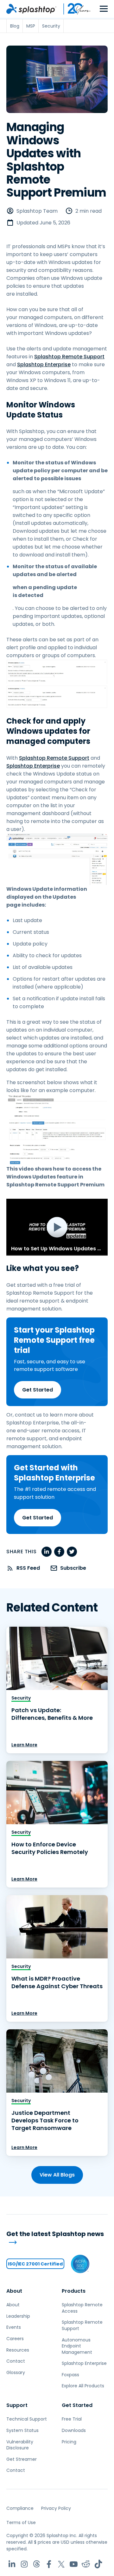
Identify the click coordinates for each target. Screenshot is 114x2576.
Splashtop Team (37, 211)
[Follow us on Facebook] (49, 2564)
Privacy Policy (56, 2508)
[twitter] (72, 1552)
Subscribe (73, 1568)
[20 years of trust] (74, 9)
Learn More (24, 1745)
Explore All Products (83, 2386)
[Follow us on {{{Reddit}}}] (86, 2564)
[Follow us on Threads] (37, 2564)
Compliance (20, 2508)
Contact (16, 2361)
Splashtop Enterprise (44, 364)
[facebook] (59, 1552)
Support (17, 2405)
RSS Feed (28, 1568)
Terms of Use (21, 2523)
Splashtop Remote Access (82, 2308)
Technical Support (27, 2419)
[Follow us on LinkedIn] (12, 2564)
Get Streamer (22, 2459)
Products (74, 2291)
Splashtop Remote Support (69, 357)
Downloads (74, 2430)
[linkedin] (47, 1552)
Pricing (69, 2442)
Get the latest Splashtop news (55, 2234)
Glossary (16, 2372)
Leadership (18, 2316)
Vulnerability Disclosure (20, 2445)
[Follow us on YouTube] (74, 2564)
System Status (22, 2430)
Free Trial (72, 2419)
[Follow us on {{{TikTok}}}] (98, 2564)
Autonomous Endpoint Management (77, 2346)
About (14, 2291)
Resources (18, 2350)
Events (14, 2327)
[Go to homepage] (31, 9)
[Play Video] (57, 1227)
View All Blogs (57, 2175)
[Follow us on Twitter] (61, 2564)
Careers (15, 2339)
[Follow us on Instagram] (24, 2564)
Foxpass (70, 2375)
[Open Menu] (104, 9)
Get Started (38, 1390)
